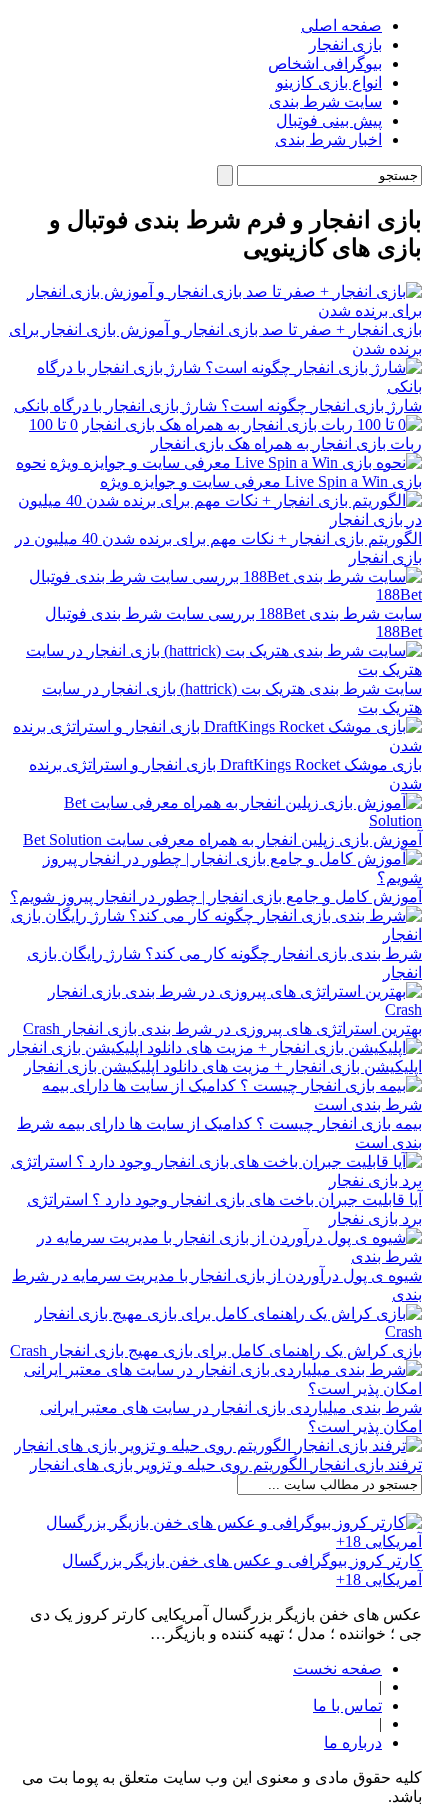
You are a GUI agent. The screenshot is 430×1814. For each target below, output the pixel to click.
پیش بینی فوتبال (329, 120)
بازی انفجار (345, 44)
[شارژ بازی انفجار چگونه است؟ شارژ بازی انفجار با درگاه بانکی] (215, 386)
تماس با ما (347, 1705)
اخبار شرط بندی (328, 139)
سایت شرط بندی (325, 101)
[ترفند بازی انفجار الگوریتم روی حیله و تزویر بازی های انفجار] (218, 1445)
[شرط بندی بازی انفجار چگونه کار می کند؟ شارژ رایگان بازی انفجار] (215, 934)
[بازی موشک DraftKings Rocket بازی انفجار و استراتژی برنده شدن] (215, 745)
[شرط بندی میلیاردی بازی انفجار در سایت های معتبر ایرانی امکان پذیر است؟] (215, 1388)
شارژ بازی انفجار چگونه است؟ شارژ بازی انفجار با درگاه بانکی (218, 405)
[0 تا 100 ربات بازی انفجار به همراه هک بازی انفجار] (252, 424)
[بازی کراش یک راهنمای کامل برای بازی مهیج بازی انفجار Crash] (215, 1331)
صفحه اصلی (341, 25)
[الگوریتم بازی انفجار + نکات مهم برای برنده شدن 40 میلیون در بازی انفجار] (215, 519)
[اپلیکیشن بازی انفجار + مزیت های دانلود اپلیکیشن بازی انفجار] (215, 1047)
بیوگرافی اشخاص (325, 63)
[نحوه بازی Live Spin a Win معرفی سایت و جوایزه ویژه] (236, 462)
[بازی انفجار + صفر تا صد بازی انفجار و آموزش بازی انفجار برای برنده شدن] (215, 310)
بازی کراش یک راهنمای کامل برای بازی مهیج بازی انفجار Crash (216, 1350)
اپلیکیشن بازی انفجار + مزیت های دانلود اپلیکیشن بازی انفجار (223, 1066)
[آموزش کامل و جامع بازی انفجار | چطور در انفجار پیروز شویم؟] (215, 877)
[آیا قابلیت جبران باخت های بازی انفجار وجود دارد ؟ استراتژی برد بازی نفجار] (215, 1180)
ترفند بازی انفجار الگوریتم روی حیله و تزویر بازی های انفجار (226, 1464)
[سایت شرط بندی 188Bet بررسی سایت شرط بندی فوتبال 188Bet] (215, 594)
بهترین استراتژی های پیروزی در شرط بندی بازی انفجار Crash (222, 1028)
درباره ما (353, 1742)
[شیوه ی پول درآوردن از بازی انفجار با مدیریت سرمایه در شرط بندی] (215, 1256)
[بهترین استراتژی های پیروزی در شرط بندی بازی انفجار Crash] (215, 1009)
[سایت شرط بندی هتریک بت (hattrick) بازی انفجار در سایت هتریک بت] (215, 669)
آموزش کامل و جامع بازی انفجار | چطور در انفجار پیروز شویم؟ (216, 896)
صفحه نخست (337, 1668)
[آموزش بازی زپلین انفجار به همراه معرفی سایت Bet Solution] (215, 820)
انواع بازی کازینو (329, 82)
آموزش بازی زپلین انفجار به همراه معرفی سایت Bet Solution (222, 839)
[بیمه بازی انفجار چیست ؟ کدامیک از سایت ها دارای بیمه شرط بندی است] (215, 1104)
